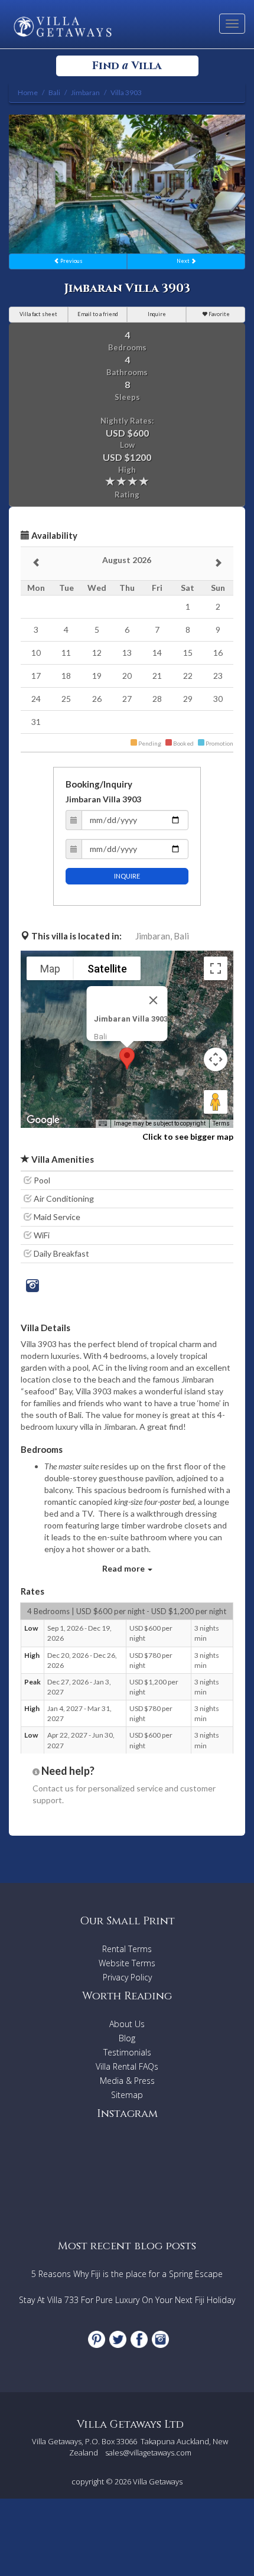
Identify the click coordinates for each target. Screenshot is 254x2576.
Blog (127, 2038)
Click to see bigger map (188, 1136)
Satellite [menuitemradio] (107, 969)
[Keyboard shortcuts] (103, 1124)
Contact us (53, 1788)
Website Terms (127, 1963)
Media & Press (127, 2081)
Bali (181, 936)
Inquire (157, 314)
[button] (127, 1058)
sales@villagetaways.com (148, 2453)
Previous (71, 261)
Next (184, 261)
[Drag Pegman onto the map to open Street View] (216, 1102)
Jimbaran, (154, 936)
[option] (127, 184)
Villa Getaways (158, 2481)
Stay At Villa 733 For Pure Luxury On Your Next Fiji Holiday (127, 2300)
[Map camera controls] (216, 1059)
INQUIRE (127, 876)
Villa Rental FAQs (127, 2066)
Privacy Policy (127, 1977)
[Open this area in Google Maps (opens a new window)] (43, 1120)
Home (28, 92)
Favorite (219, 314)
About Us (127, 2024)
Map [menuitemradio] (50, 969)
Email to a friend (98, 314)
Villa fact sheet (38, 314)
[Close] (154, 1000)
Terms (221, 1123)
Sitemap (127, 2095)
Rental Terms (127, 1949)
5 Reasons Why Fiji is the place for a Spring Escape (127, 2274)
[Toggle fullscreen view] (216, 968)
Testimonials (127, 2052)
